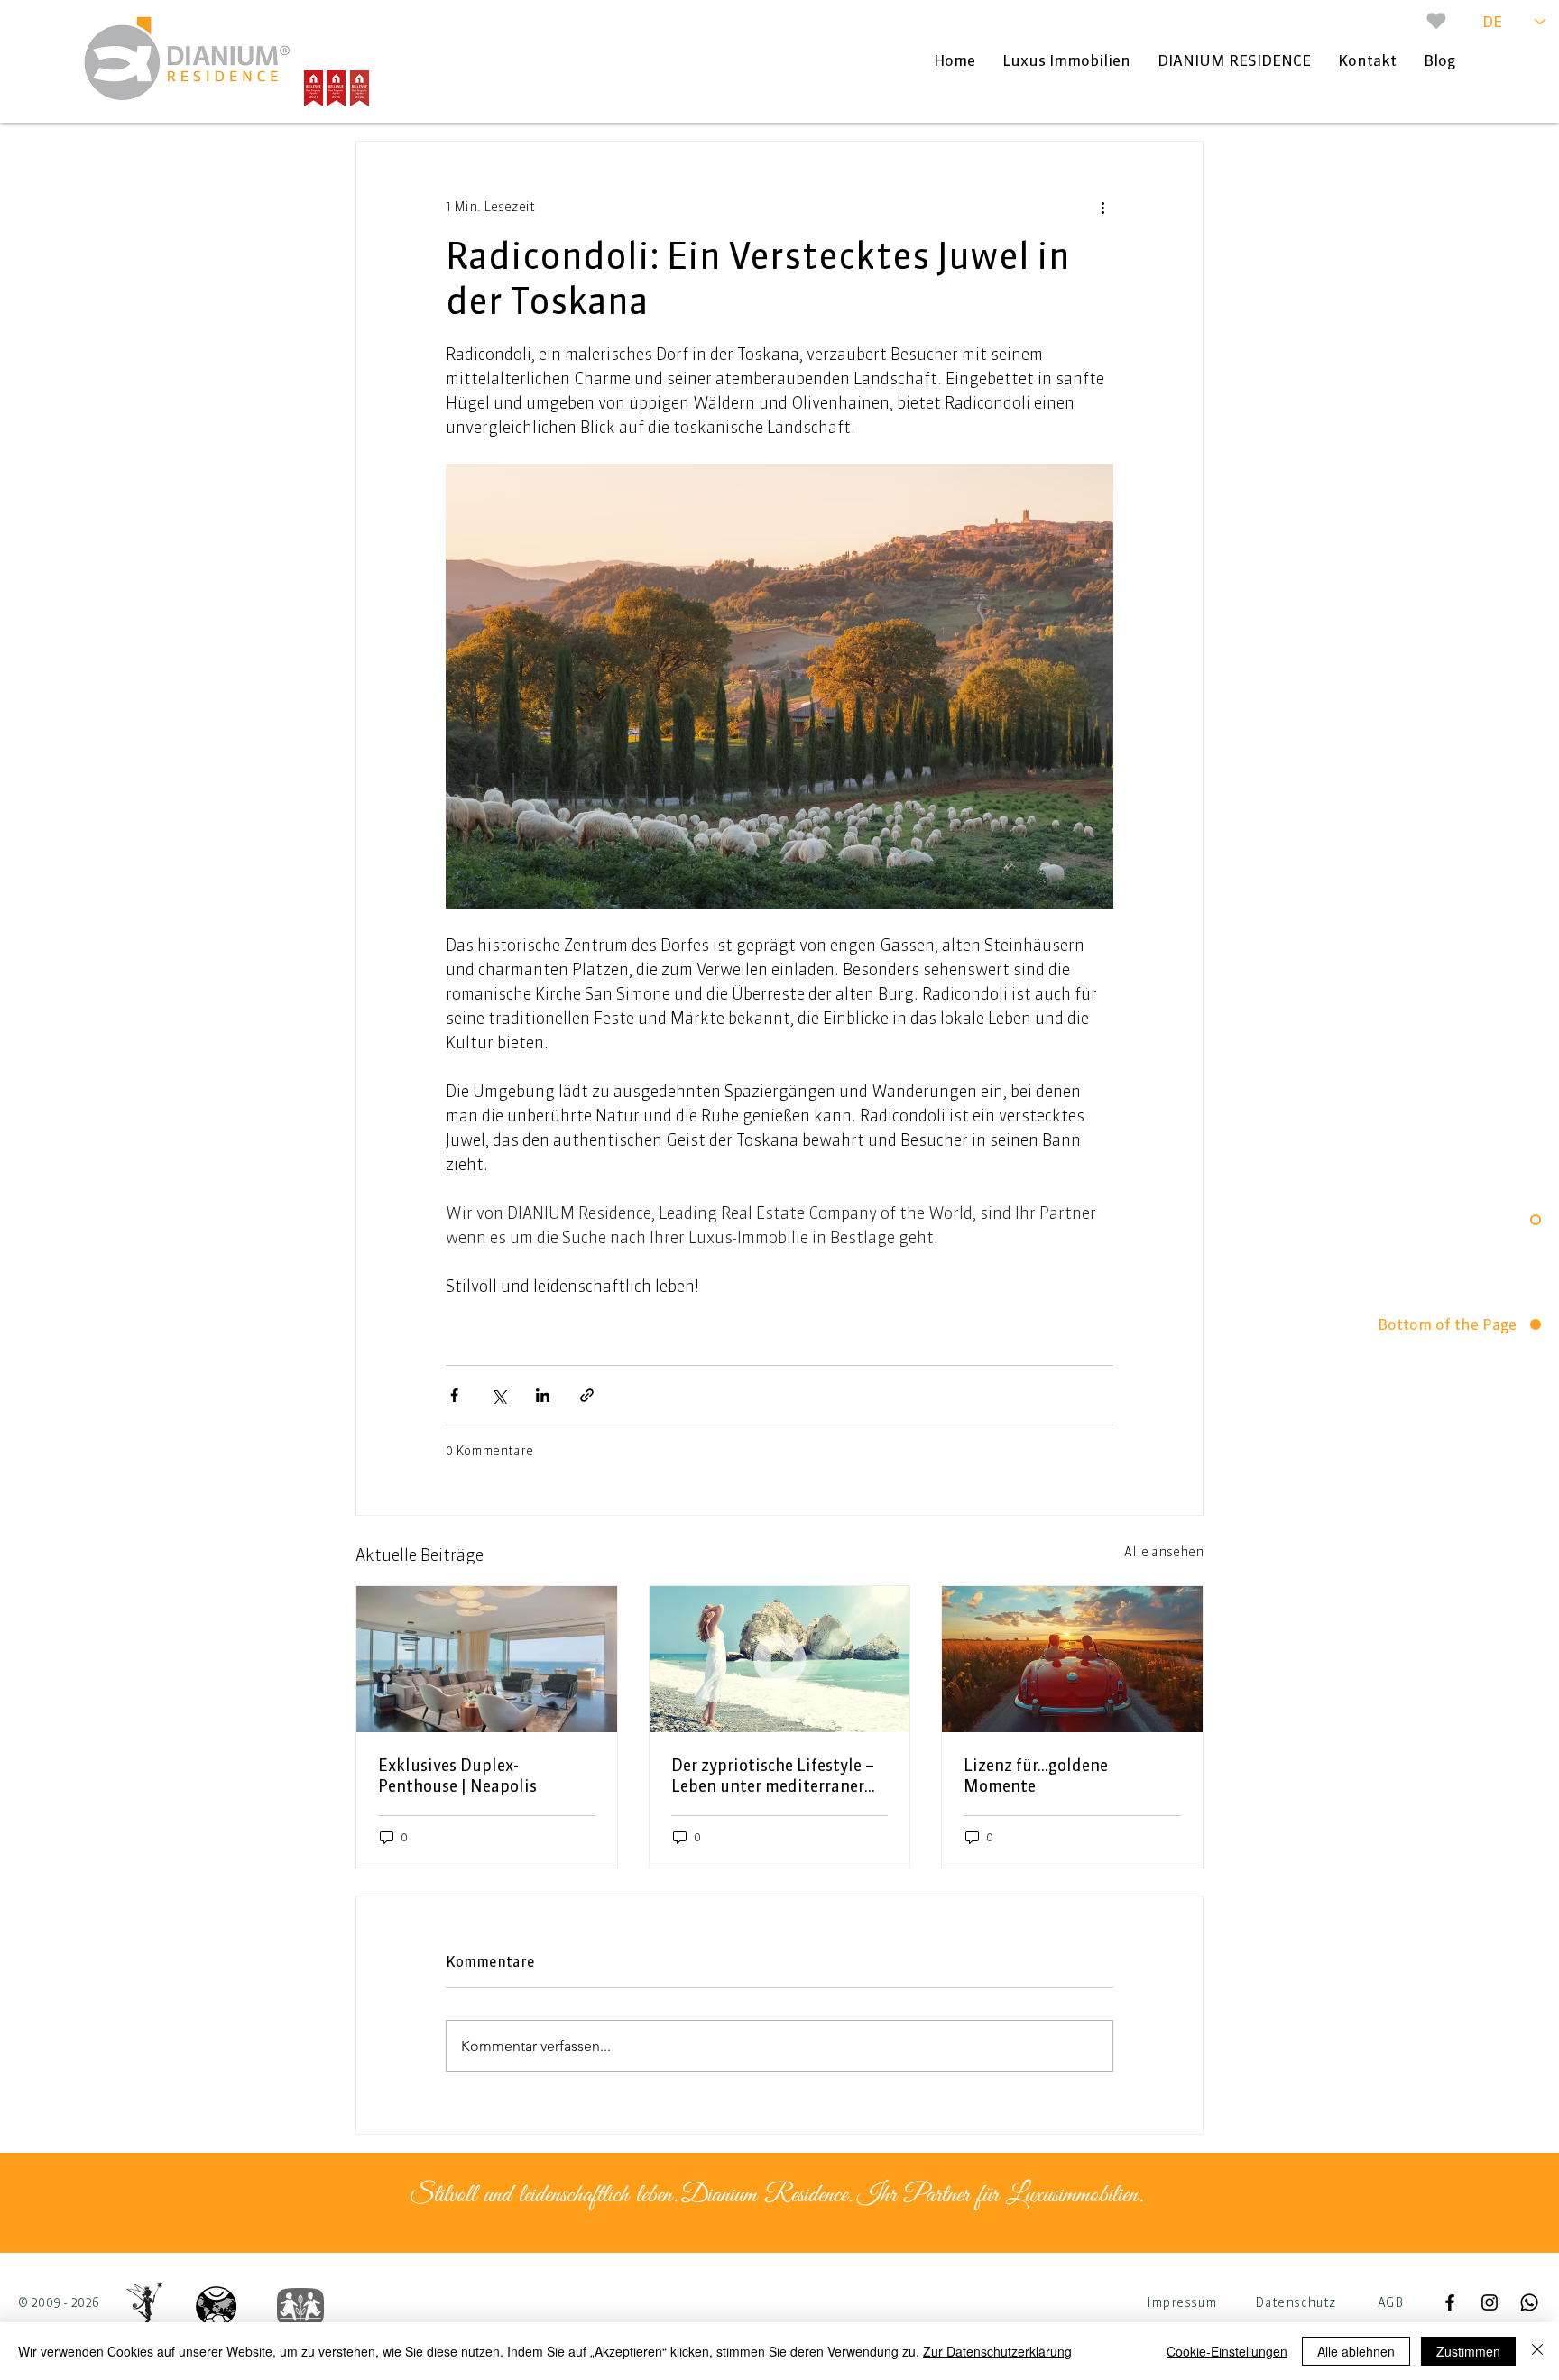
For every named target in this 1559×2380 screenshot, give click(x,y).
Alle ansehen (1164, 1552)
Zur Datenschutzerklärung (997, 2351)
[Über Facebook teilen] (454, 1395)
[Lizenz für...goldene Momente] (1072, 1659)
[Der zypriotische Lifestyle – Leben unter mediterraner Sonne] (780, 1659)
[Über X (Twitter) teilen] (498, 1395)
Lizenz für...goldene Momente (1036, 1776)
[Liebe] (1436, 21)
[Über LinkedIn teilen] (543, 1395)
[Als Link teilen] (587, 1395)
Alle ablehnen (1356, 2351)
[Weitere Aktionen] (1102, 207)
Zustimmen (1468, 2351)
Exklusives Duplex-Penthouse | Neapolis (457, 1776)
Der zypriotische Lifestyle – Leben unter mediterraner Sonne (773, 1776)
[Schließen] (1537, 2351)
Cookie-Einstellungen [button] (1227, 2351)
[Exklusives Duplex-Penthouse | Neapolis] (487, 1659)
